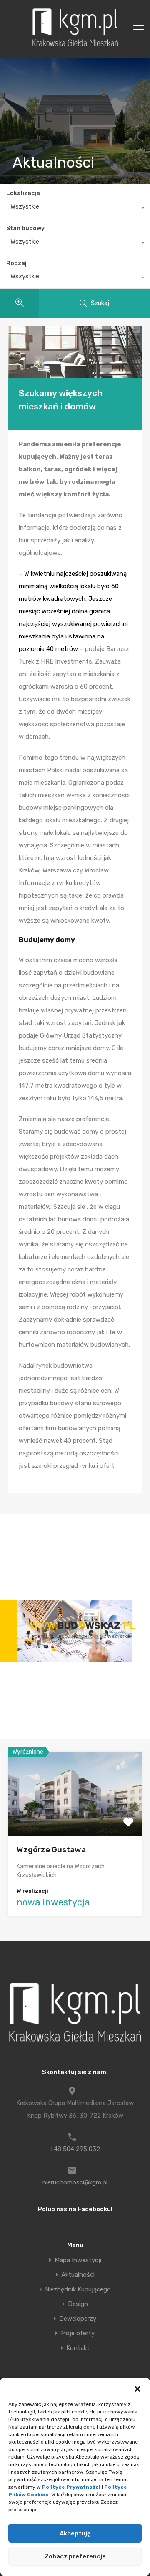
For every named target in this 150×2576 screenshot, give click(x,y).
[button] (137, 2388)
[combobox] (75, 209)
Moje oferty (78, 2333)
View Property (75, 1819)
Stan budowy (25, 228)
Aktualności (78, 2275)
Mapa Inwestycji (78, 2260)
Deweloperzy (78, 2319)
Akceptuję (75, 2533)
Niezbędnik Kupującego (78, 2290)
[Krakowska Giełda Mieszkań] (75, 46)
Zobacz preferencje (75, 2556)
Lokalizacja (23, 193)
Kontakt (78, 2348)
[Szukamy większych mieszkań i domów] (75, 352)
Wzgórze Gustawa (51, 1850)
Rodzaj (16, 263)
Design (78, 2304)
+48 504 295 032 (75, 2149)
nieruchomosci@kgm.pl (75, 2182)
